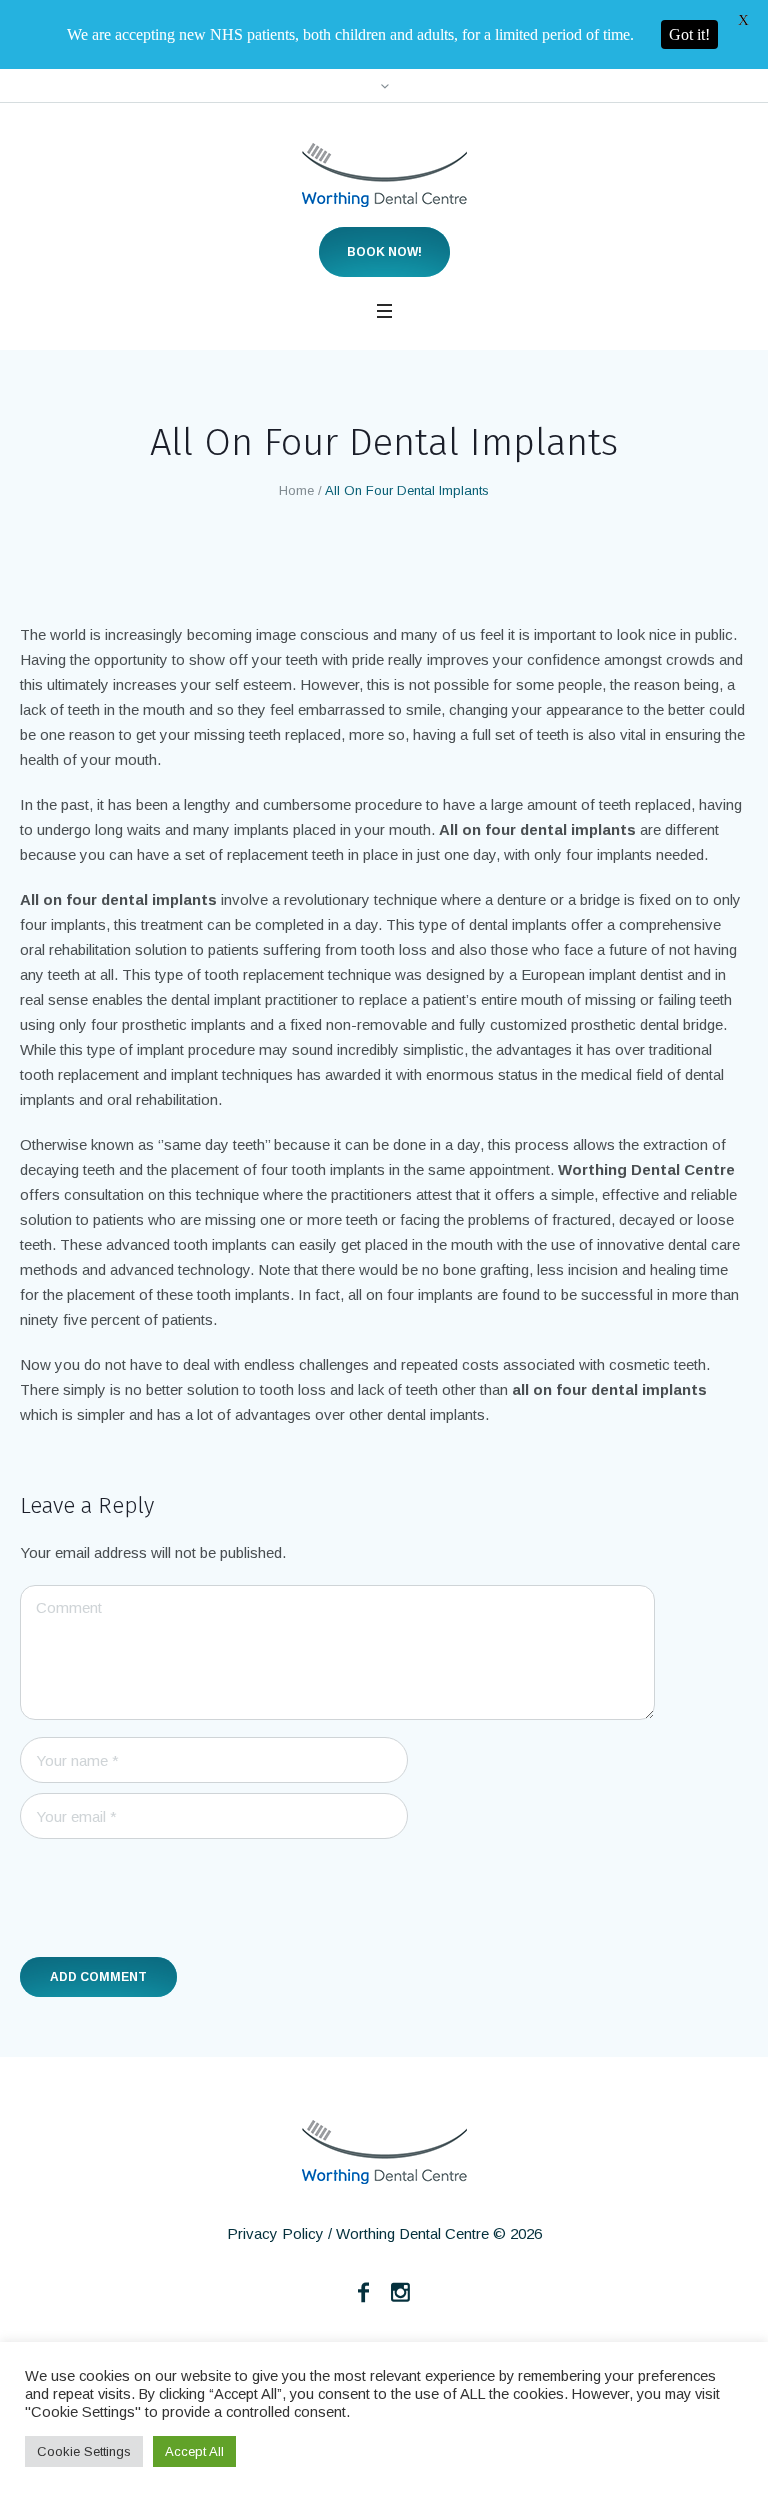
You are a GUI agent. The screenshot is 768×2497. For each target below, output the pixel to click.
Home (296, 490)
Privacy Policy (275, 2233)
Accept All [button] (194, 2451)
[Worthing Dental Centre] (384, 175)
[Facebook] (364, 2292)
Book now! (384, 252)
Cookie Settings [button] (84, 2451)
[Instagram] (401, 2292)
